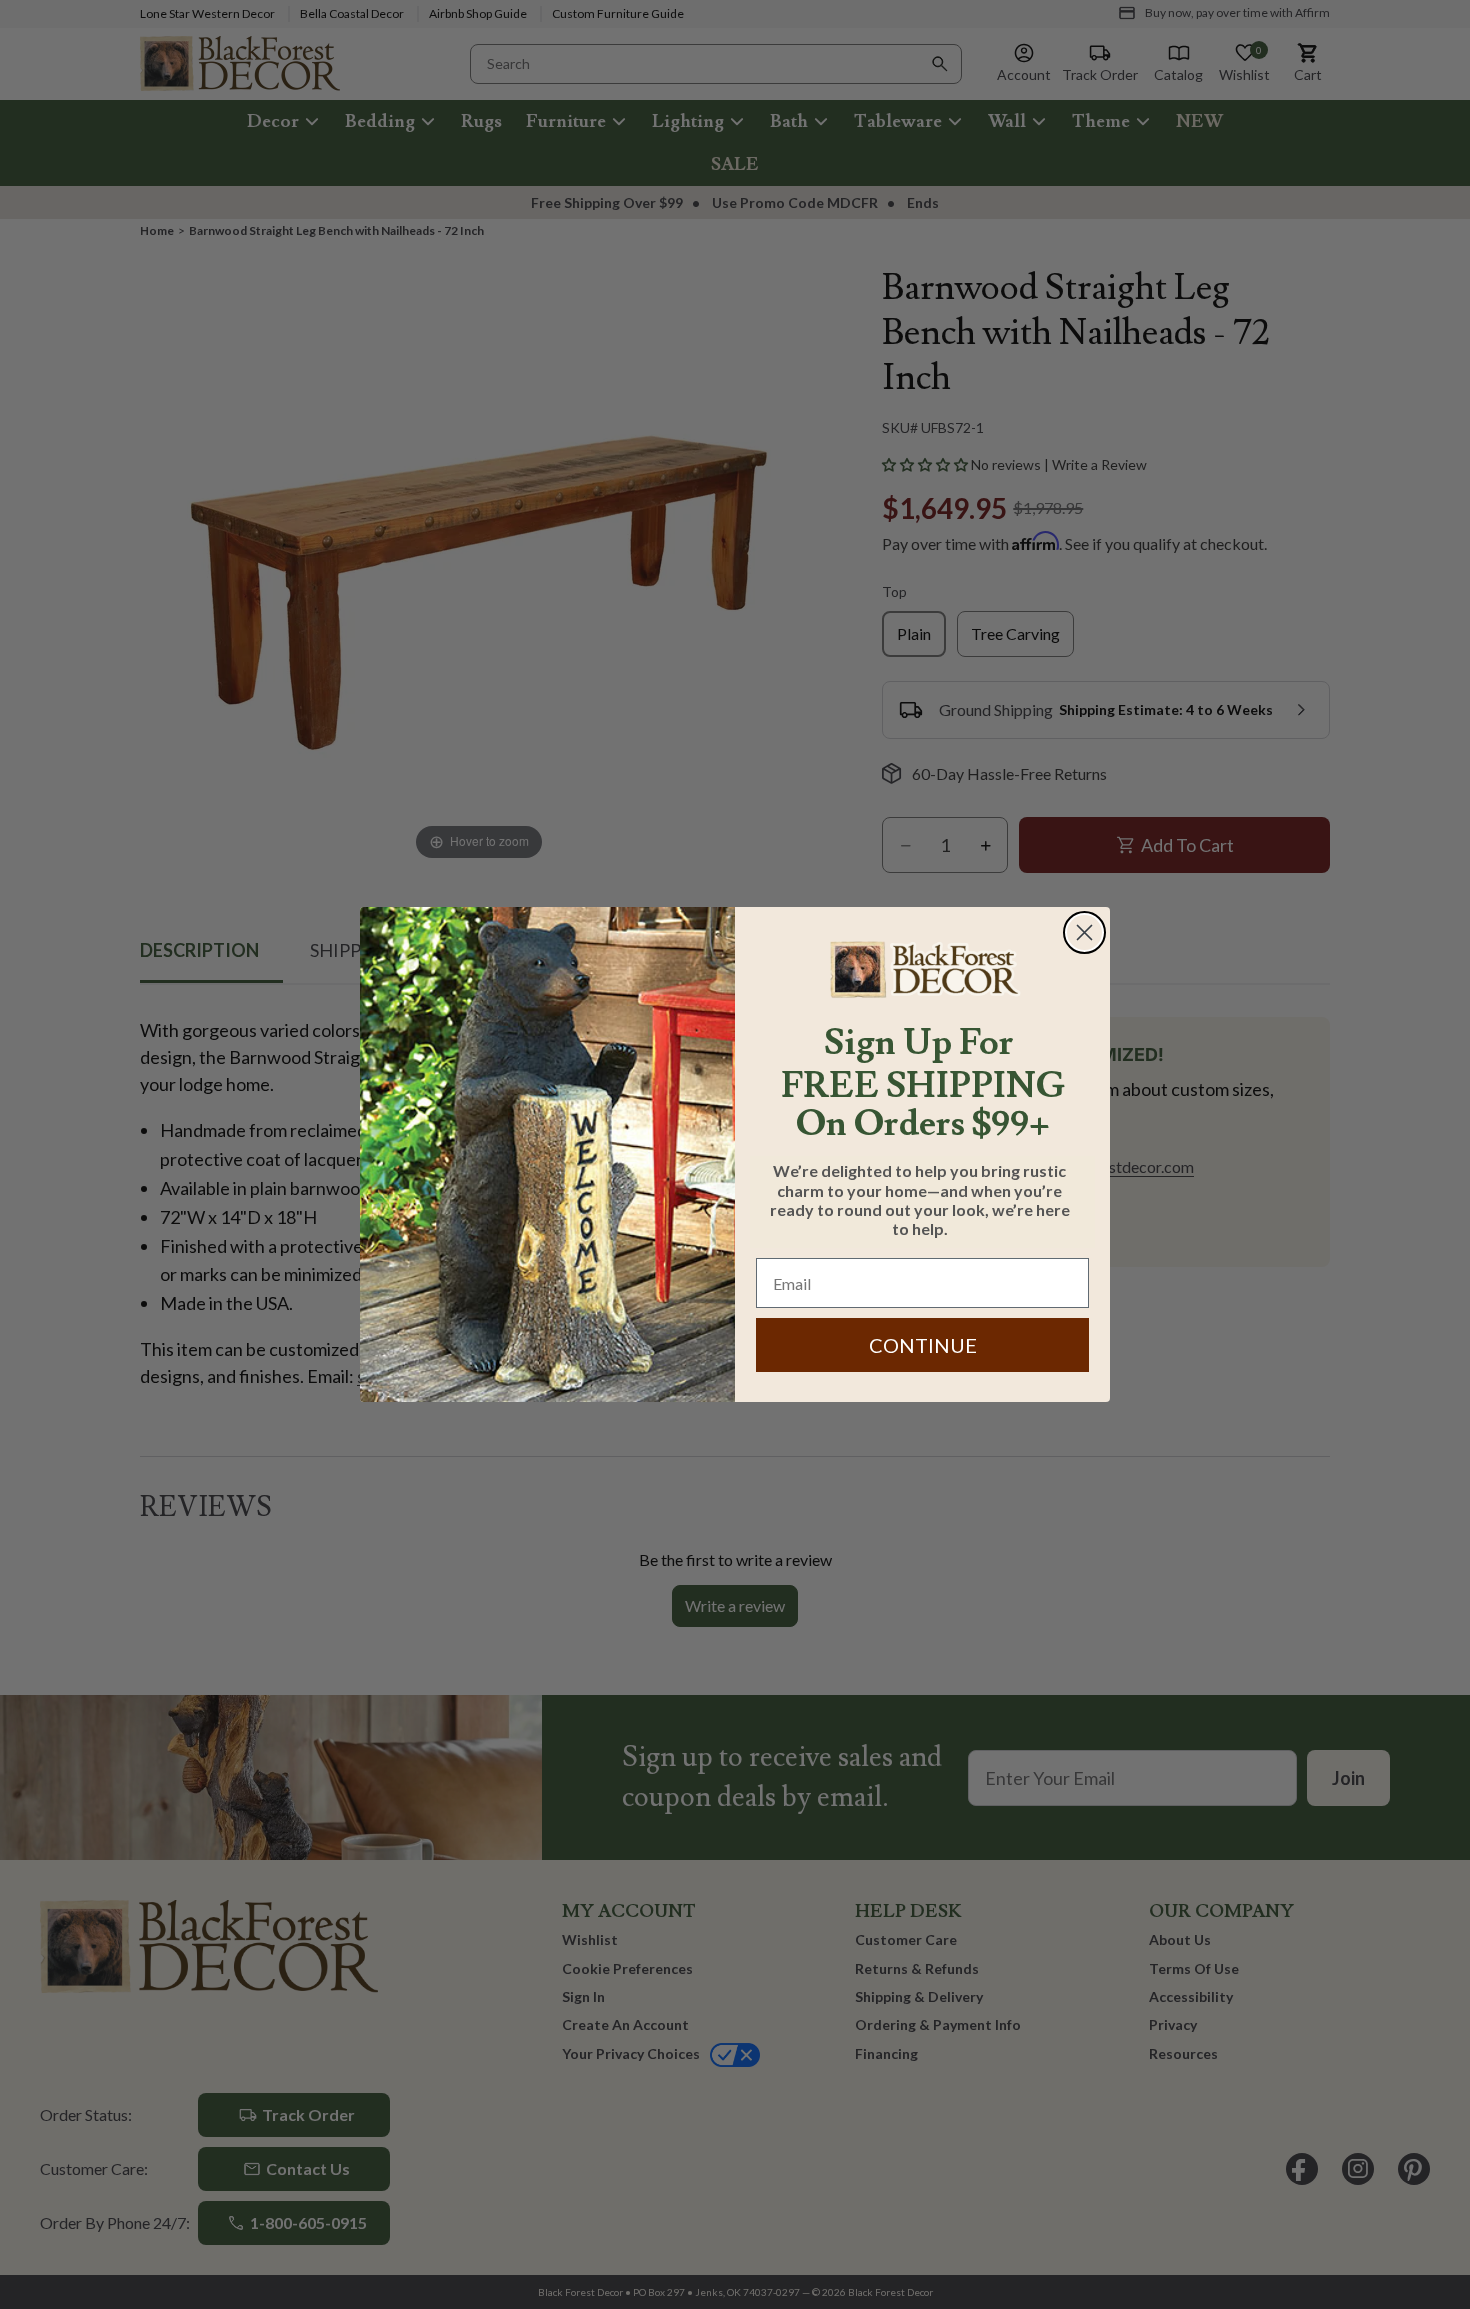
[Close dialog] (1084, 932)
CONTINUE (923, 1345)
